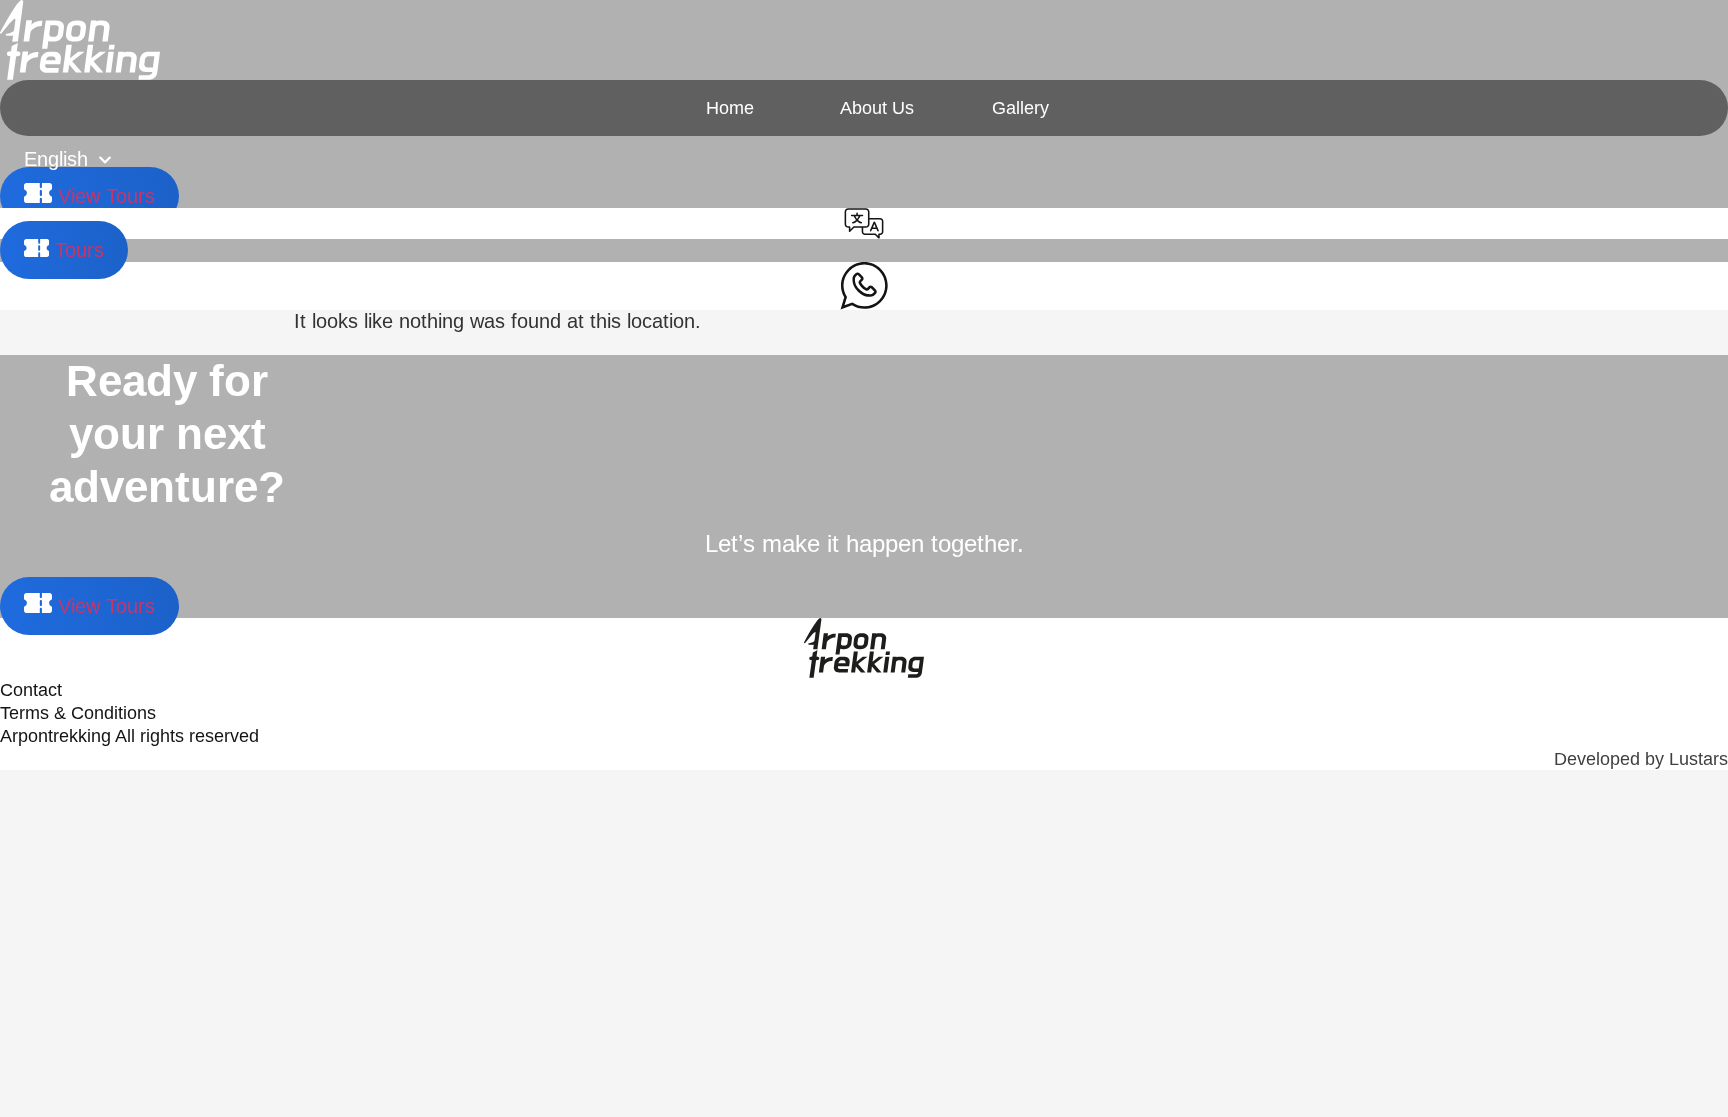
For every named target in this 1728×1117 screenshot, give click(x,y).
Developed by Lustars (1641, 759)
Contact (31, 690)
